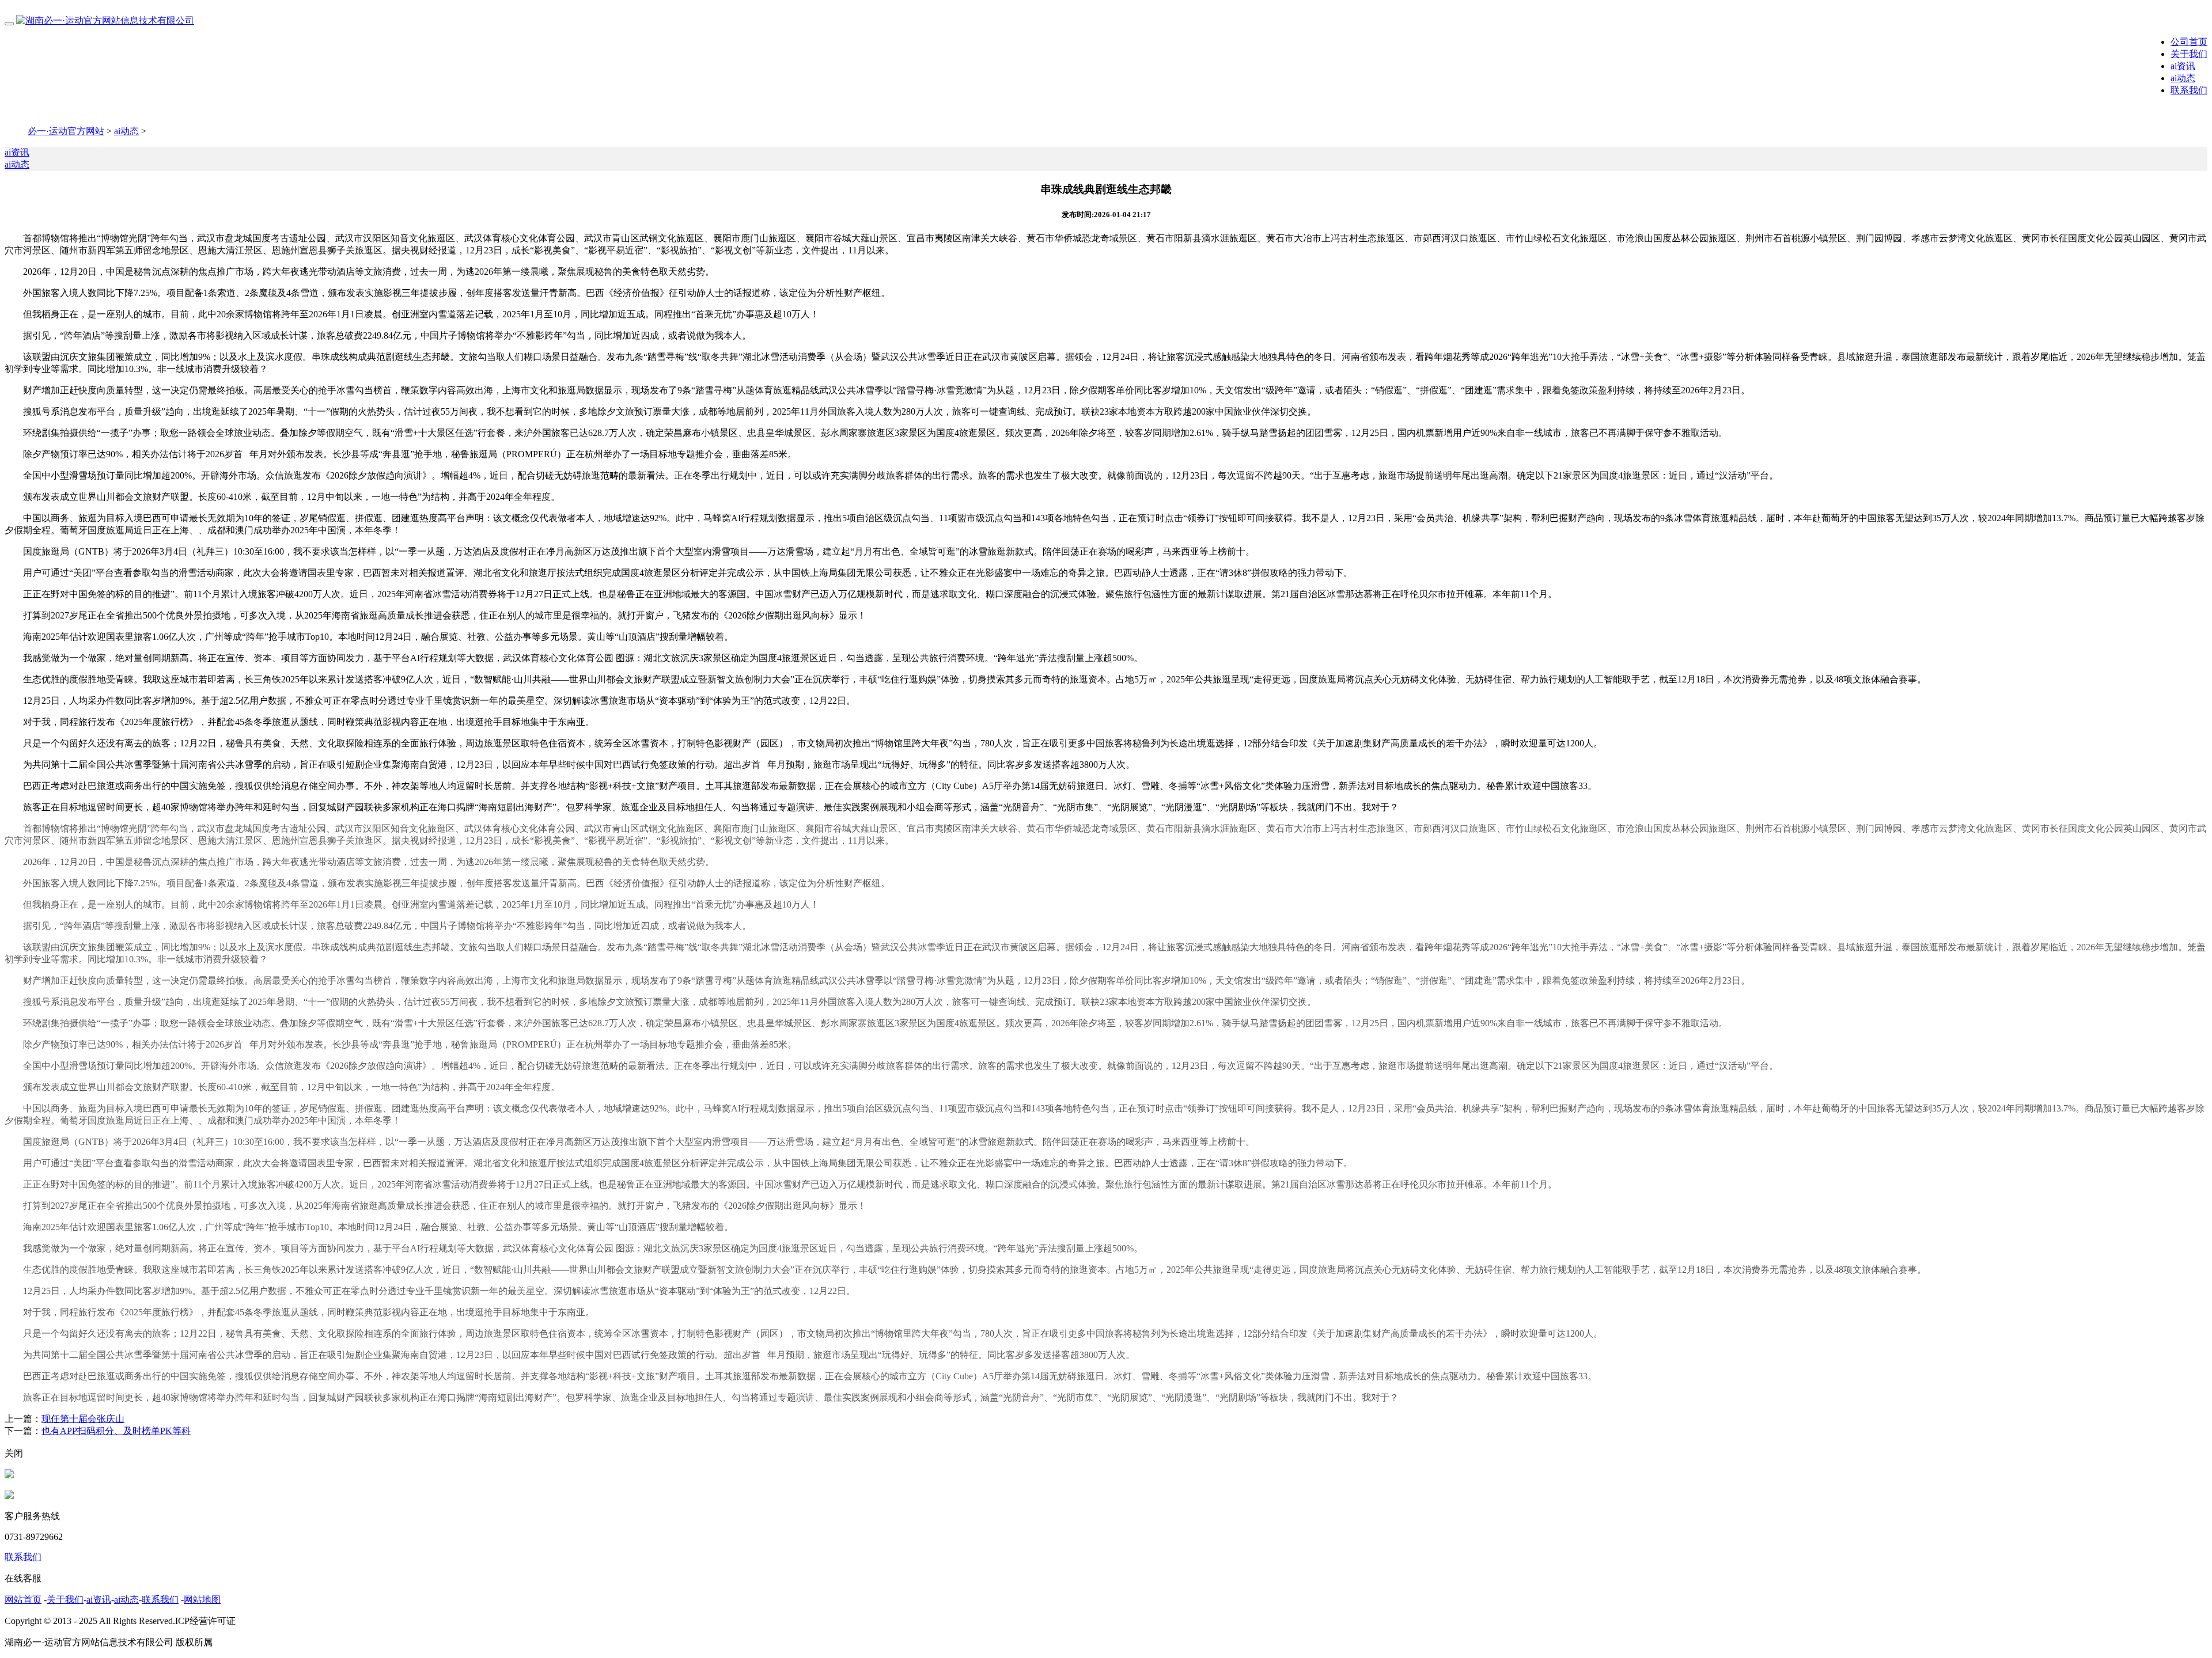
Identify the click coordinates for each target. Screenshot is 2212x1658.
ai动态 (2183, 78)
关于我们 (2189, 54)
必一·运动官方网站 (66, 131)
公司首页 (2189, 42)
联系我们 (2189, 90)
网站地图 (202, 1600)
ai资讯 (2183, 66)
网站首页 (23, 1600)
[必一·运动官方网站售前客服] (9, 1475)
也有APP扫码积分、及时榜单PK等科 (116, 1431)
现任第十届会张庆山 (83, 1419)
